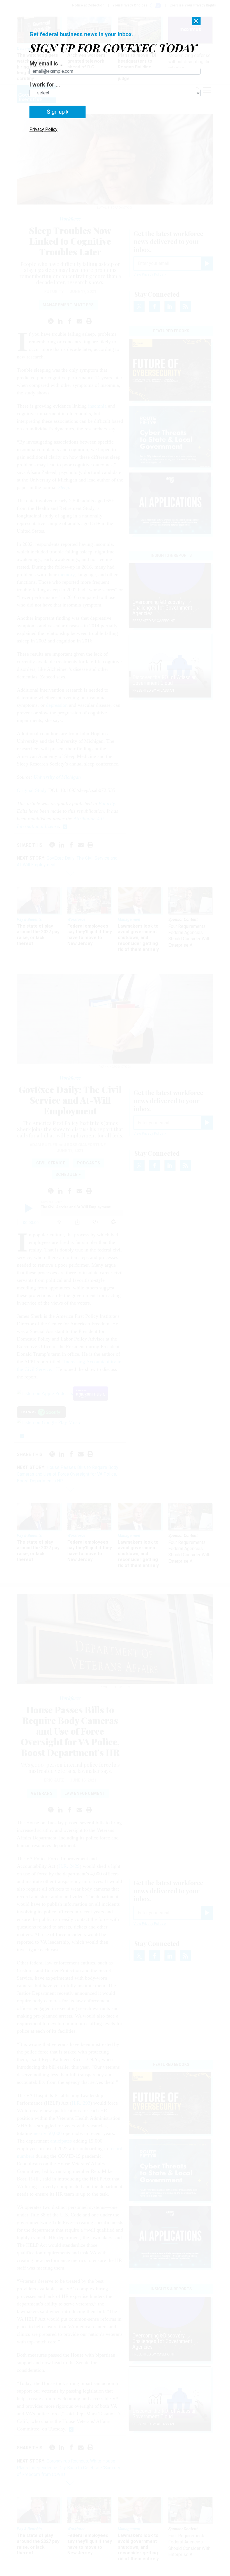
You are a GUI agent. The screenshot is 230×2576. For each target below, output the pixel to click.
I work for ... (45, 85)
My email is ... (47, 63)
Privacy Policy (43, 129)
